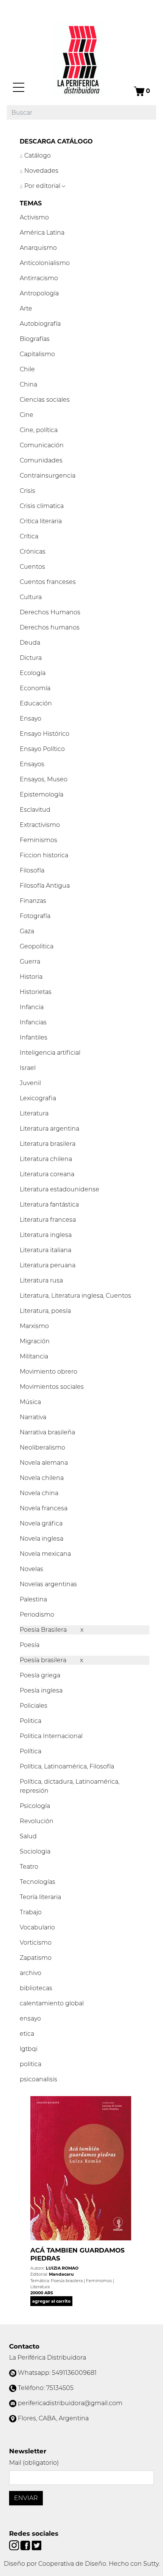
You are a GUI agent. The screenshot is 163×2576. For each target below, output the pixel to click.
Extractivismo (40, 825)
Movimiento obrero (49, 1372)
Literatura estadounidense (60, 1189)
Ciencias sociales (45, 400)
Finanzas (33, 901)
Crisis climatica (42, 506)
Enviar (26, 2498)
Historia (31, 977)
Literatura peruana (48, 1265)
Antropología (39, 293)
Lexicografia (38, 1098)
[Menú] (19, 87)
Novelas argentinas (48, 1584)
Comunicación (42, 445)
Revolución (37, 1821)
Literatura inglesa (46, 1235)
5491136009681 (74, 2373)
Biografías (35, 339)
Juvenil (30, 1083)
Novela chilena (42, 1478)
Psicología (35, 1806)
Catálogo (37, 155)
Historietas (36, 992)
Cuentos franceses (48, 582)
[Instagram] (15, 2545)
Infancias (33, 1022)
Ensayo (31, 719)
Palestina (33, 1599)
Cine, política (39, 430)
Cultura (31, 597)
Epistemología (42, 794)
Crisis (27, 491)
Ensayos (32, 764)
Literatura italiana (45, 1250)
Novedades (41, 171)
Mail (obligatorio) (34, 2463)
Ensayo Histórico (45, 734)
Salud (28, 1836)
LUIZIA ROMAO (62, 2268)
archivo (31, 1973)
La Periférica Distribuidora (48, 2358)
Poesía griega (40, 1675)
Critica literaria (41, 521)
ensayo (30, 2018)
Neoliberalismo (42, 1447)
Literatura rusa (41, 1280)
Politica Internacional (51, 1736)
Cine (27, 415)
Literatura (34, 1113)
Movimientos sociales (52, 1387)
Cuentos (32, 567)
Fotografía (35, 916)
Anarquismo (38, 248)
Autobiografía (40, 324)
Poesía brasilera (44, 1660)
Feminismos (38, 840)
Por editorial (42, 186)
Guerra (30, 961)
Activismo (34, 217)
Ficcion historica (44, 855)
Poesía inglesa (41, 1690)
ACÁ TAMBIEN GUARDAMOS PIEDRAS (78, 2254)
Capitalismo (37, 354)
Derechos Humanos (50, 612)
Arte (26, 308)
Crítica (29, 536)
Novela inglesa (42, 1539)
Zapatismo (36, 1958)
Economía (35, 688)
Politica (31, 1721)
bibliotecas (36, 1988)
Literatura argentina (49, 1129)
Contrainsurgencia (48, 476)
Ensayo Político (42, 749)
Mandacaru (61, 2274)
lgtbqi (29, 2049)
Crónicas (33, 551)
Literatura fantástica (49, 1204)
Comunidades (41, 460)
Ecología (33, 673)
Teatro (29, 1867)
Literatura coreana (47, 1174)
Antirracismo (39, 278)
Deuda (30, 643)
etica (27, 2034)
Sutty (151, 2564)
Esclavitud (35, 810)
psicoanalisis (38, 2079)
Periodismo (37, 1615)
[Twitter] (37, 2545)
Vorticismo (36, 1943)
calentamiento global (52, 2003)
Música (30, 1402)
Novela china (39, 1493)
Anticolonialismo (45, 263)
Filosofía (32, 870)
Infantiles (34, 1037)
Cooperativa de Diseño (72, 2564)
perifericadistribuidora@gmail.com (70, 2403)
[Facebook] (26, 2545)
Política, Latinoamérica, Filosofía (67, 1766)
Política (31, 1751)
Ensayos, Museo (44, 779)
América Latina (42, 233)
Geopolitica (37, 946)
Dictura (31, 658)
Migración (35, 1341)
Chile (27, 369)
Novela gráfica (41, 1523)
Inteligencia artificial (50, 1053)
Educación (36, 703)
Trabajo (31, 1912)
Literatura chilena (46, 1159)
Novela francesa (44, 1508)
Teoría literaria (40, 1897)
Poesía (30, 1645)
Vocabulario (37, 1927)
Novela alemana (44, 1463)
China (28, 384)
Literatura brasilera (48, 1144)
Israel (28, 1068)
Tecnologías (38, 1882)
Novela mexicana (45, 1554)
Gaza (27, 931)
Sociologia (35, 1851)
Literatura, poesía (45, 1311)
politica (31, 2064)
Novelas (31, 1569)
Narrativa (33, 1417)
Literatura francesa (48, 1220)
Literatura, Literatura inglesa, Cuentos (75, 1296)
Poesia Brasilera (44, 1630)
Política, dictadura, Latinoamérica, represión (70, 1786)
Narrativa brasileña (47, 1432)
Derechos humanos (50, 627)
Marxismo (34, 1326)
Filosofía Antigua (45, 886)
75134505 (60, 2388)
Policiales (34, 1706)
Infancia (32, 1007)
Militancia (34, 1356)
